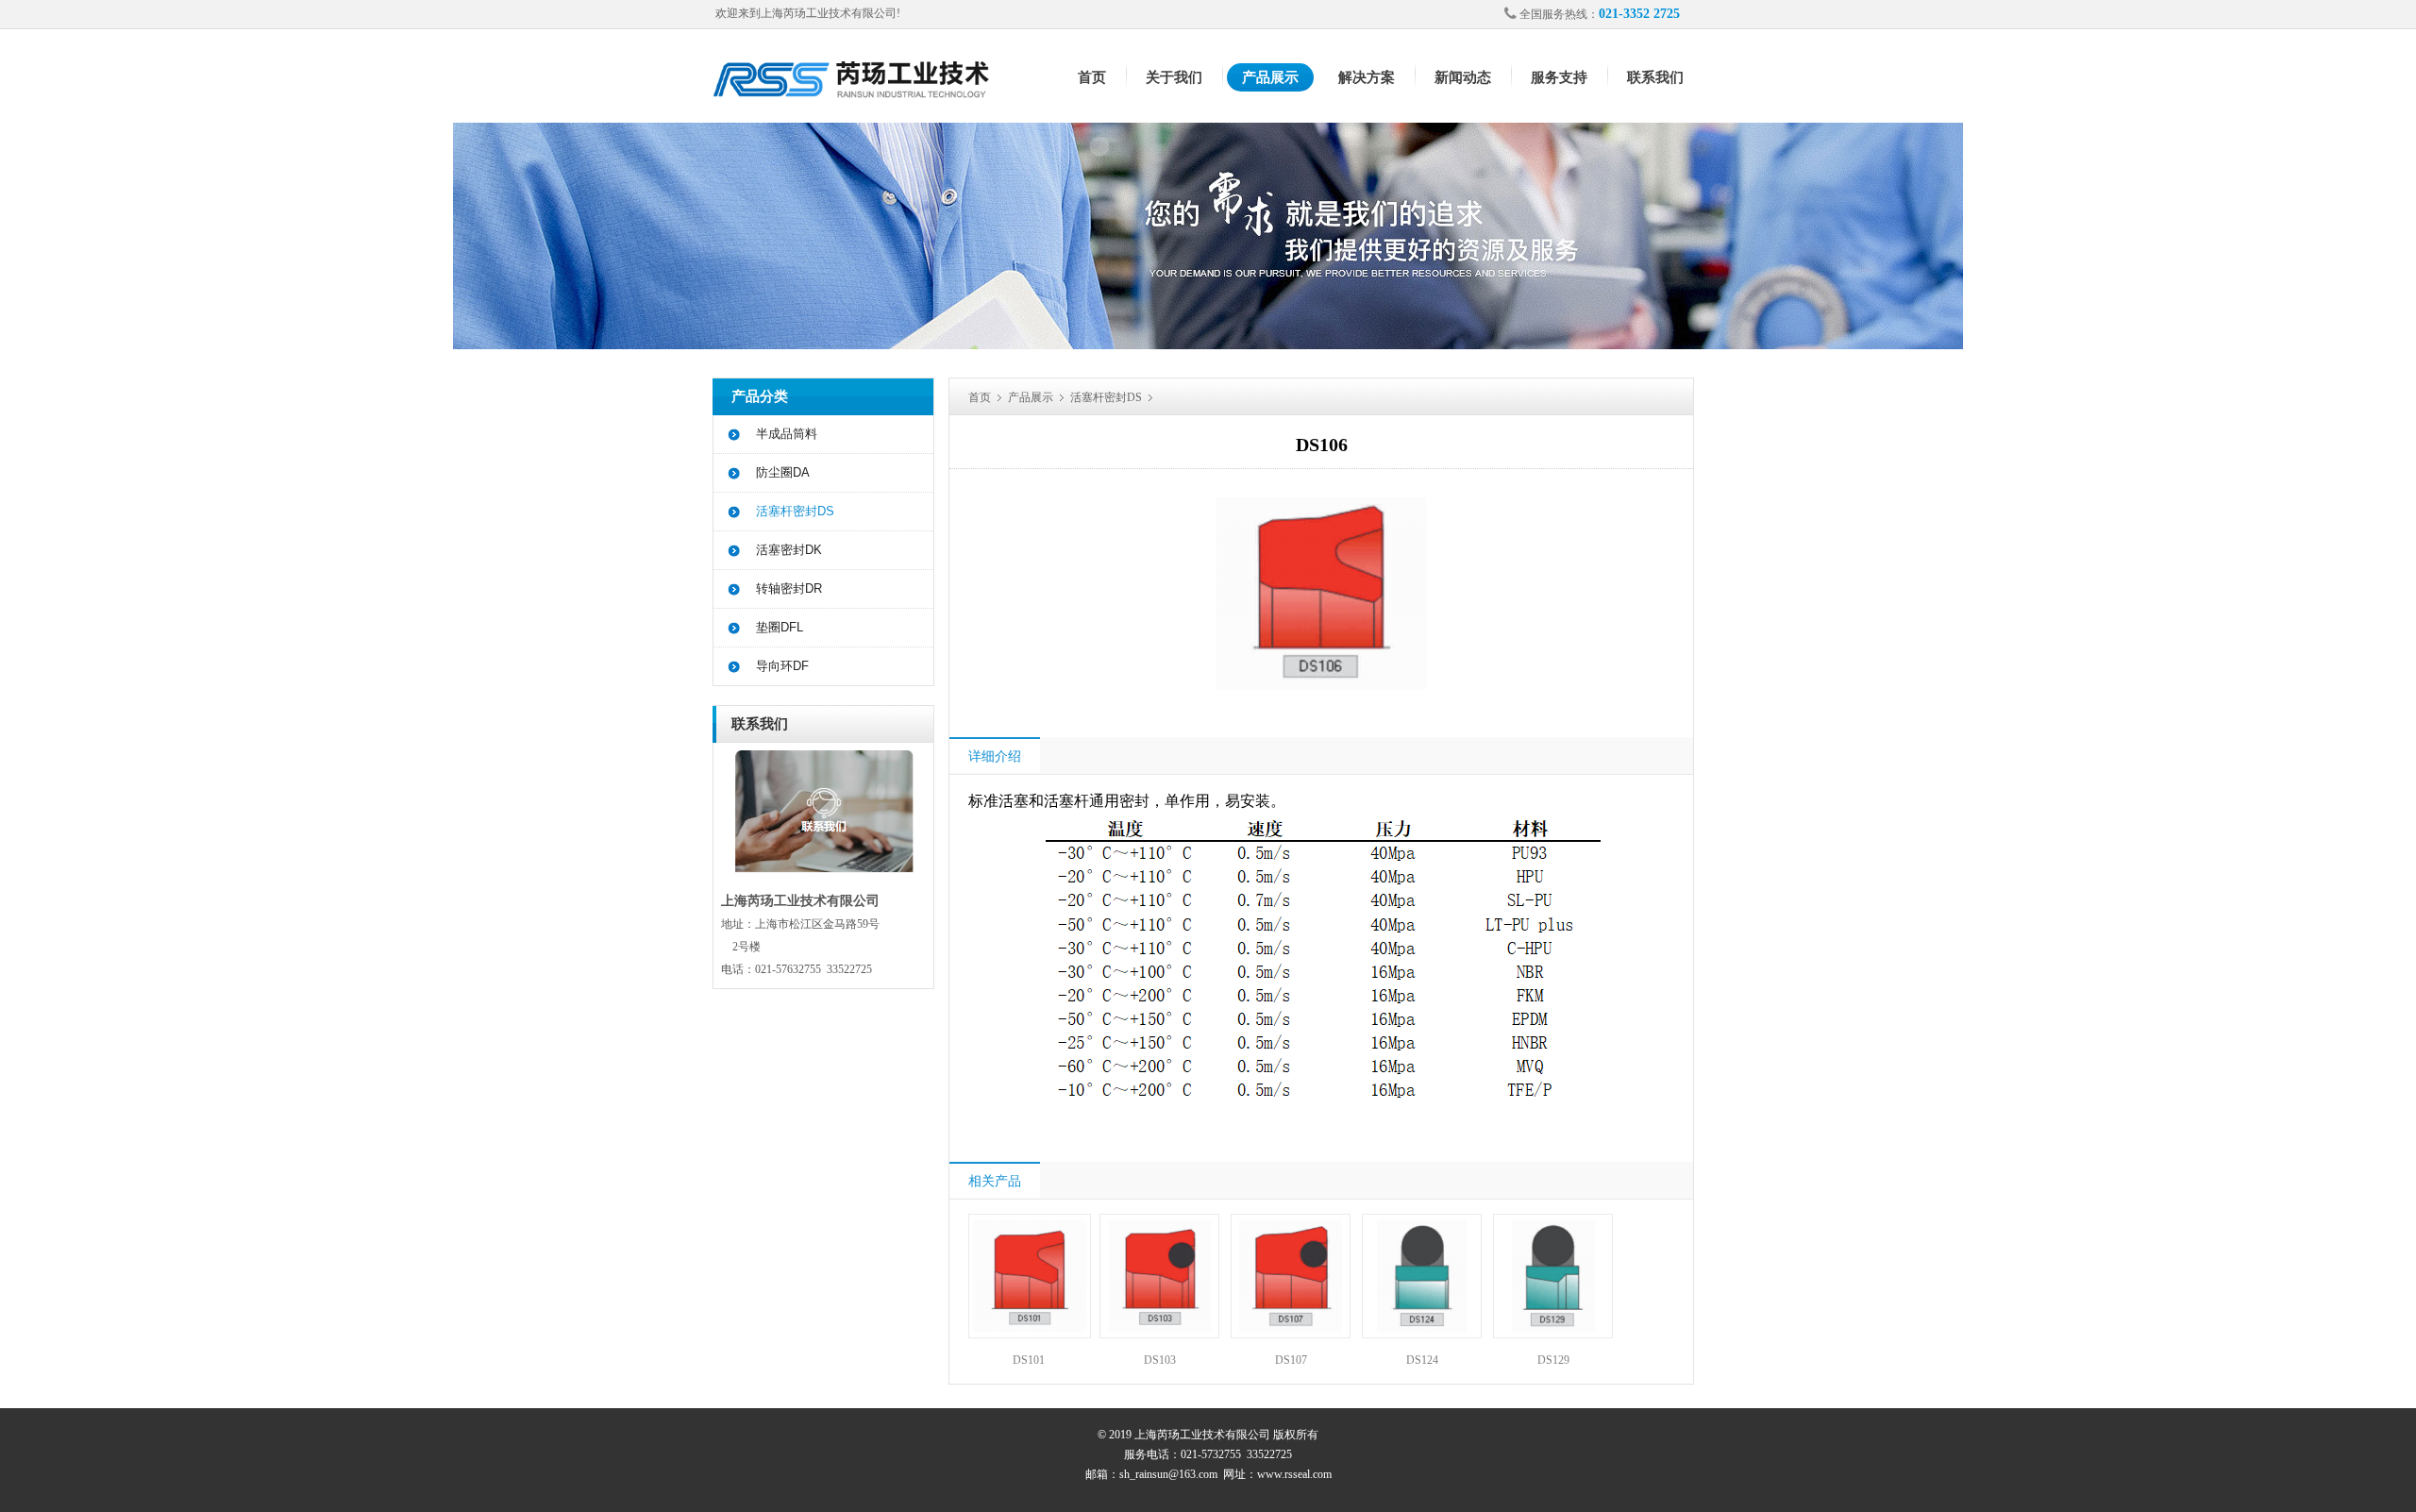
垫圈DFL (780, 627)
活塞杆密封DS (795, 511)
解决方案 (1367, 77)
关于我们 (1174, 77)
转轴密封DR (789, 588)
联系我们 (1655, 77)
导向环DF (782, 666)
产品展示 (1270, 77)
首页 (1092, 77)
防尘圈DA (783, 472)
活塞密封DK (789, 550)
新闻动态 (1463, 77)
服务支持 (1559, 77)
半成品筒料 (787, 434)
